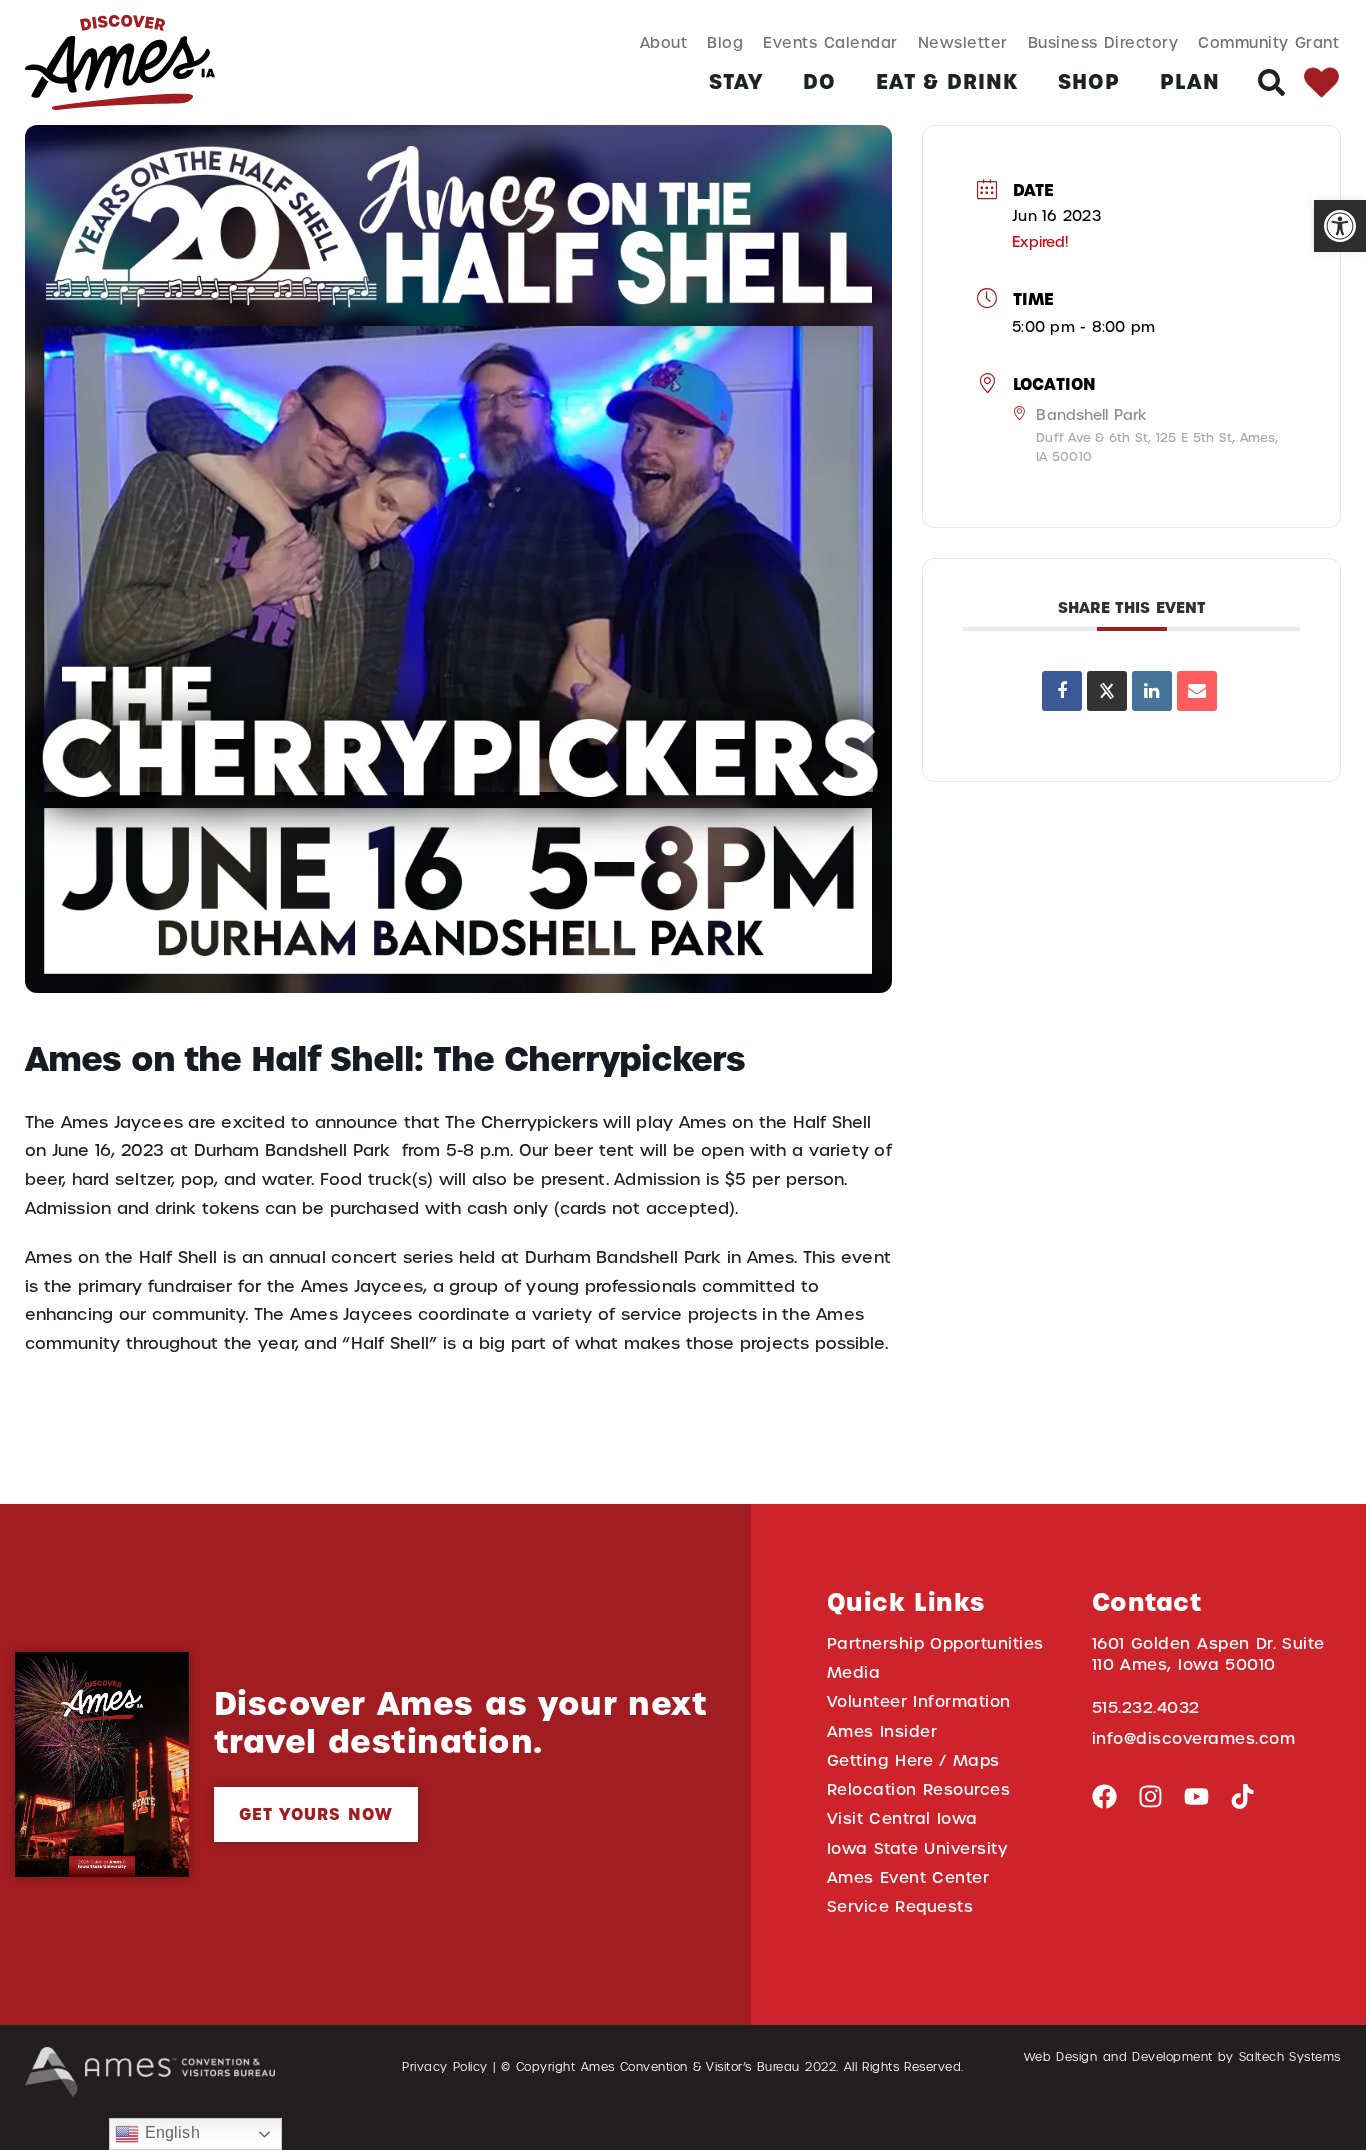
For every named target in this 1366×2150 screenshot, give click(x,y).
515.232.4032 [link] (1146, 1707)
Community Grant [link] (1268, 42)
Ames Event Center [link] (908, 1877)
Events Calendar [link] (830, 42)
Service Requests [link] (900, 1906)
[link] (1340, 226)
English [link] (169, 2132)
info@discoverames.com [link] (1194, 1738)
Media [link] (854, 1672)
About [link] (664, 42)
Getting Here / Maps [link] (913, 1760)
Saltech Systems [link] (1290, 2057)
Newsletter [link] (963, 42)
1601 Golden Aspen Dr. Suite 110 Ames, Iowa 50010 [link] (1208, 1654)
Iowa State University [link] (917, 1848)
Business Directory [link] (1103, 42)
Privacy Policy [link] (445, 2067)
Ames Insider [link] (882, 1731)
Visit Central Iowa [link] (902, 1818)
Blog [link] (725, 42)
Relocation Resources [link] (919, 1789)
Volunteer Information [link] (919, 1701)
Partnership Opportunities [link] (935, 1643)
